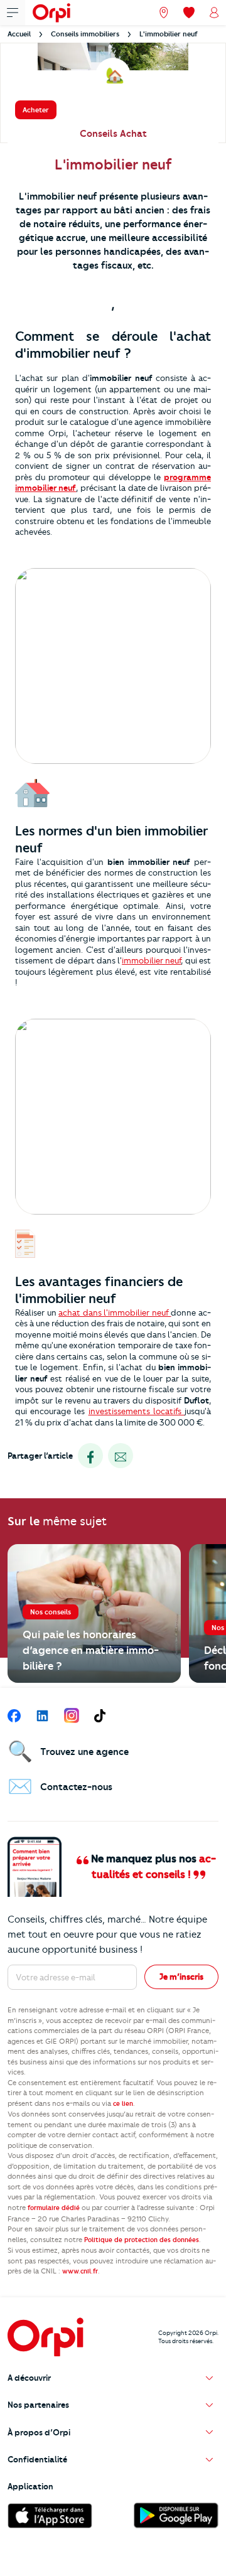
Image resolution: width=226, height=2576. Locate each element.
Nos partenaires (38, 2405)
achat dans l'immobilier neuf (115, 1312)
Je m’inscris (181, 1977)
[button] (113, 2378)
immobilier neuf (151, 960)
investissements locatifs (137, 1411)
